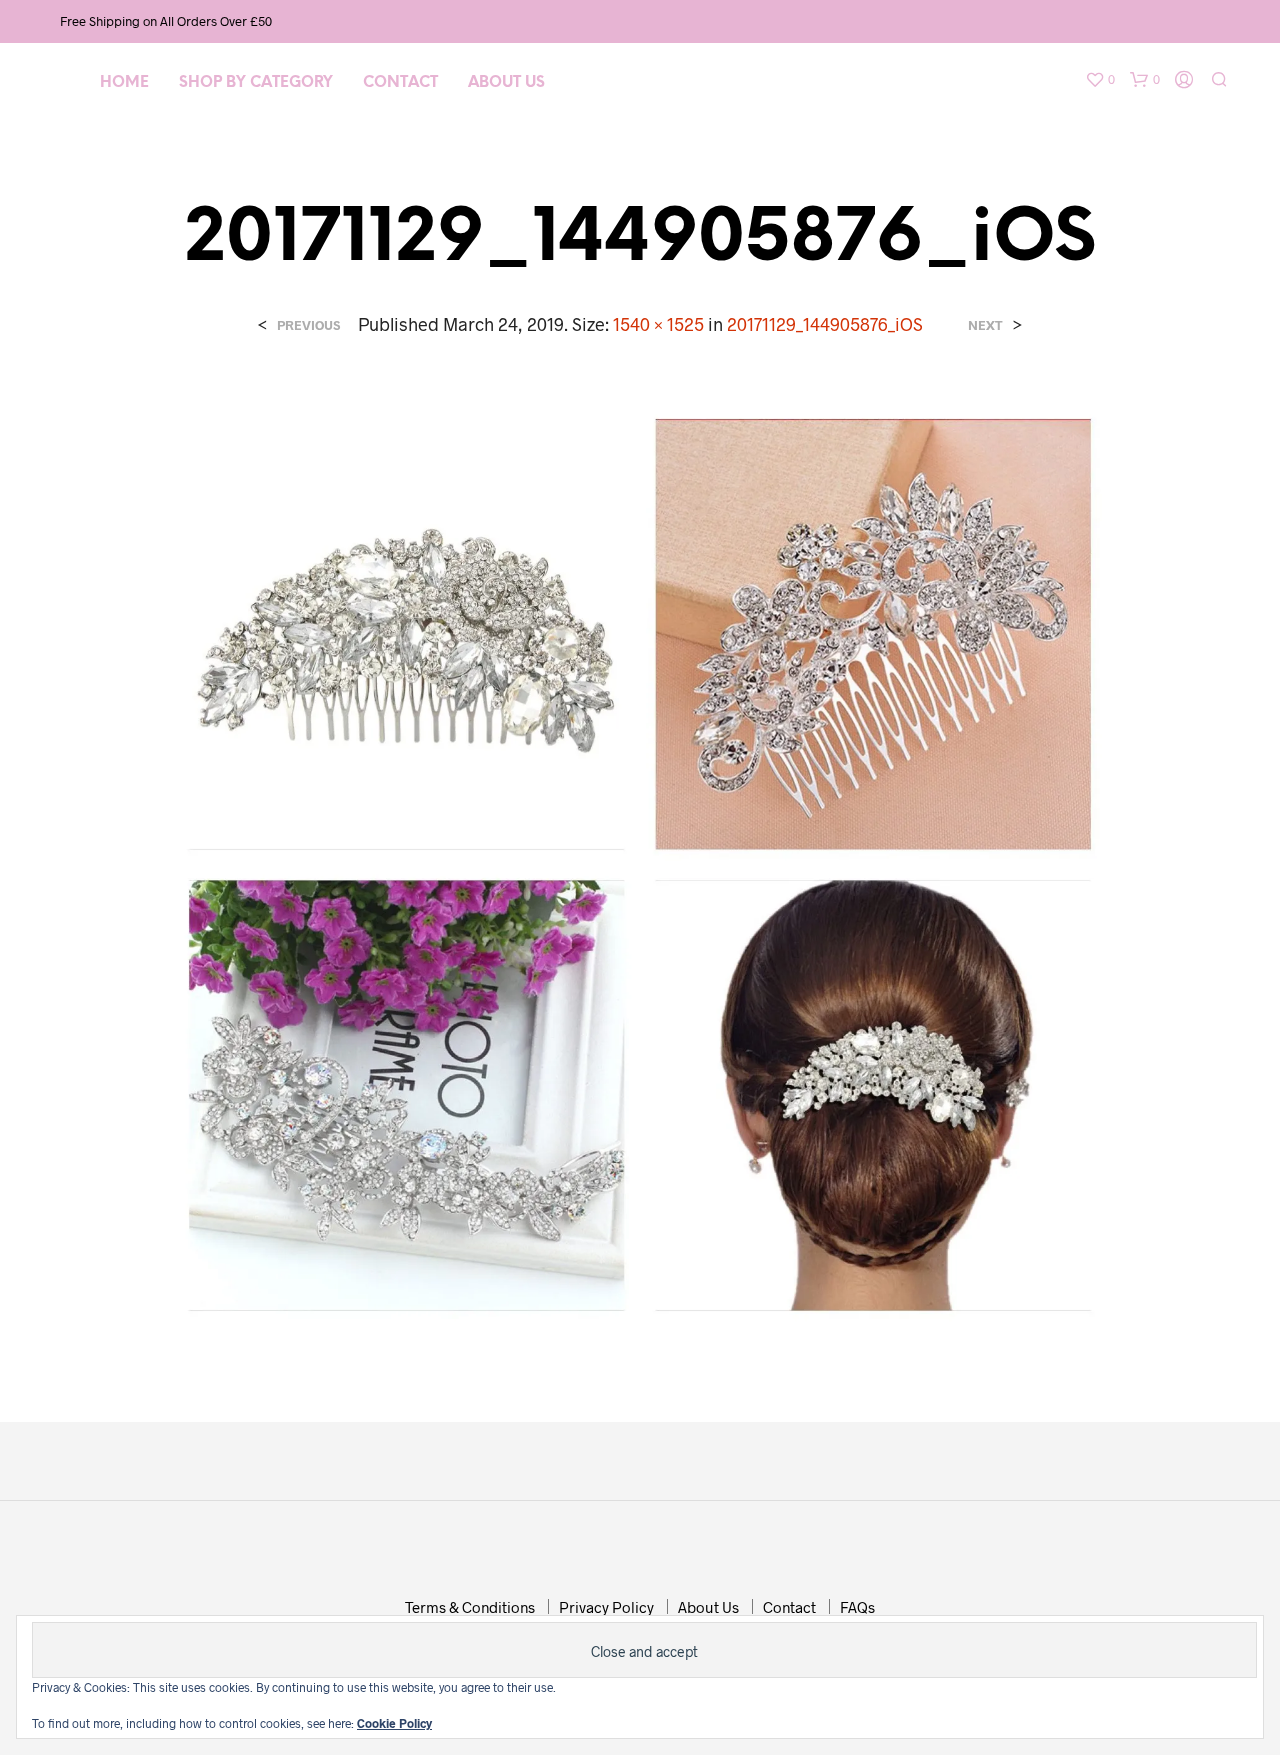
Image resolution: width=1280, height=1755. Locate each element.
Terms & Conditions (470, 1607)
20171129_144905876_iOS (825, 324)
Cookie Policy (394, 1723)
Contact (400, 83)
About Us (506, 83)
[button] (1100, 80)
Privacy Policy (606, 1607)
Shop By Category (256, 83)
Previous (308, 325)
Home (124, 83)
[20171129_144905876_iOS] (639, 862)
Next (985, 325)
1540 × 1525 (658, 324)
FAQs (857, 1607)
